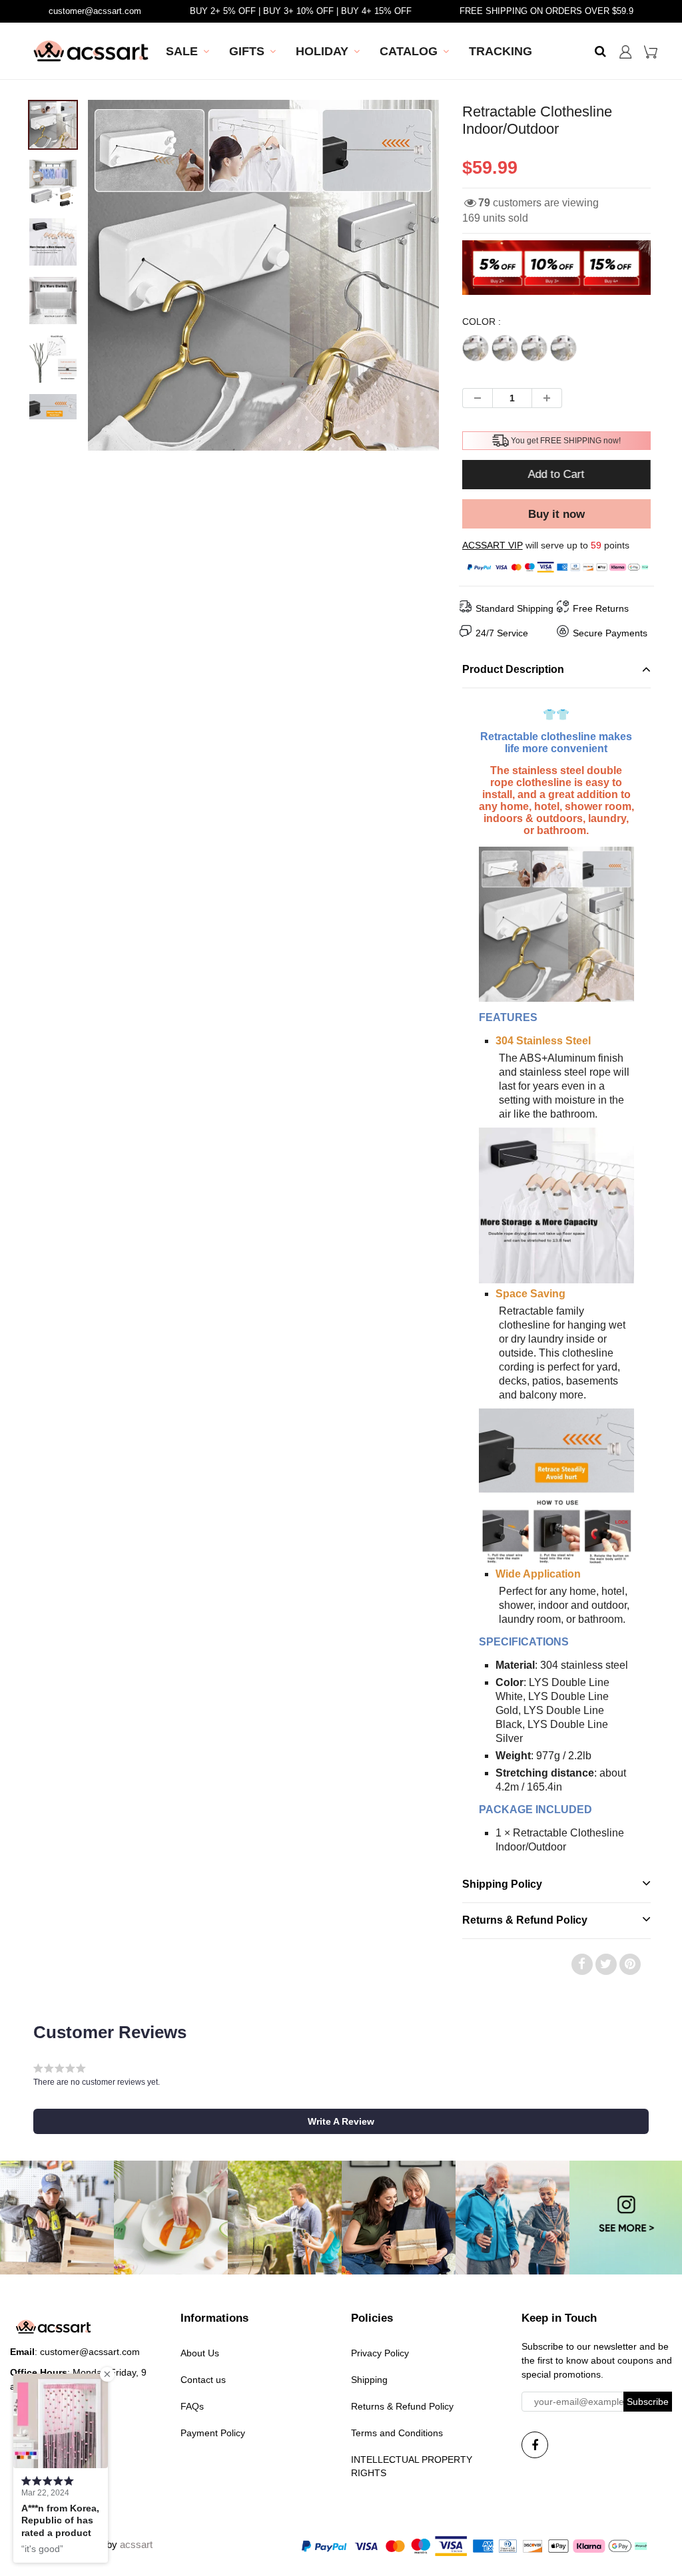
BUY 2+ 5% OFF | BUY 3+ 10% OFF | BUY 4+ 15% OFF (301, 11)
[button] (341, 2121)
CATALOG (409, 51)
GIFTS (247, 51)
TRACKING (501, 51)
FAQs (192, 2406)
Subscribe (648, 2402)
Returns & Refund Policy (402, 2406)
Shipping (369, 2380)
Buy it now (556, 514)
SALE (182, 51)
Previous (39, 323)
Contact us (203, 2380)
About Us (200, 2353)
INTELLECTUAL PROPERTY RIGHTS (412, 2466)
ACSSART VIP (493, 545)
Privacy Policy (380, 2353)
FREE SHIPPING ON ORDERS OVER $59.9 (546, 11)
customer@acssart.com (95, 11)
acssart (136, 2544)
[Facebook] (535, 2445)
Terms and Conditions (397, 2433)
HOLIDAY (322, 51)
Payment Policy (213, 2433)
